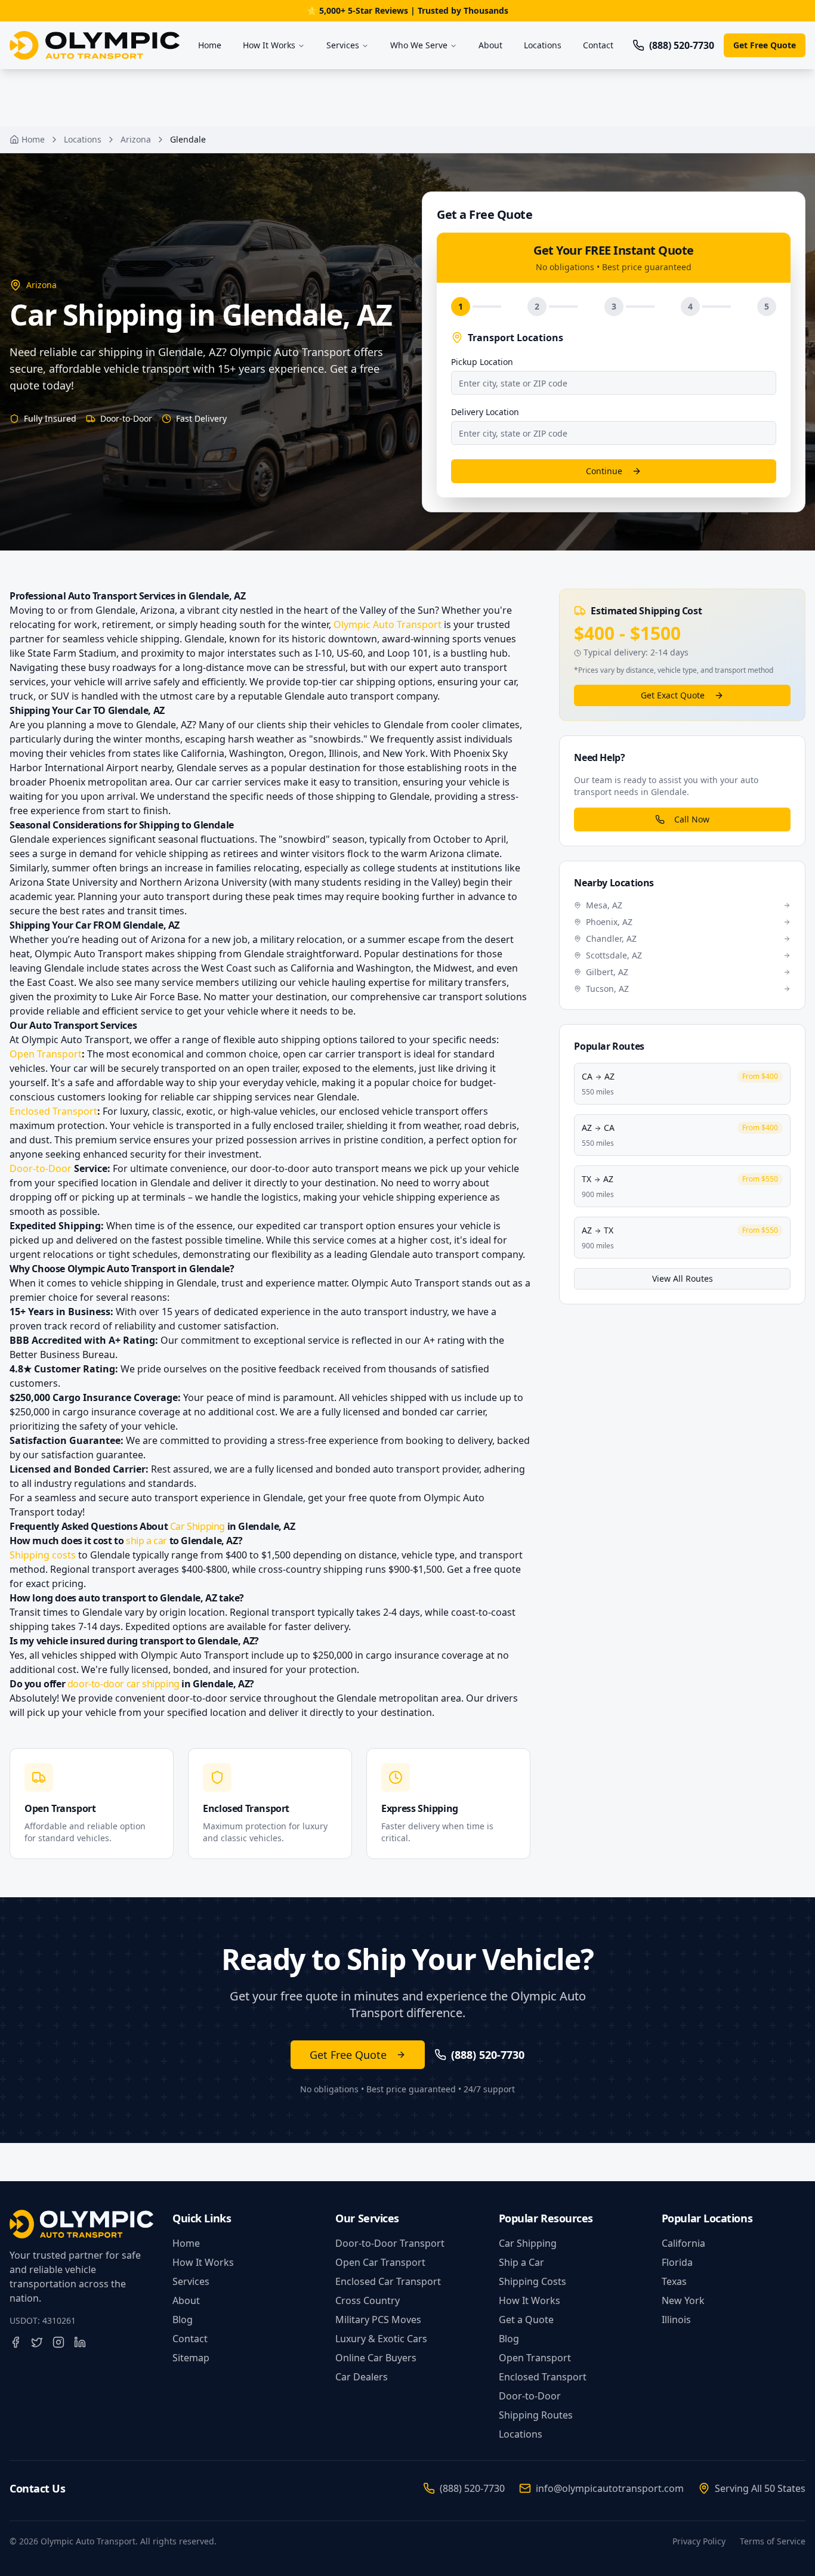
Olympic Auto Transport (388, 624)
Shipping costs (43, 1555)
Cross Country (368, 2300)
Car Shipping (197, 1526)
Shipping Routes (536, 2415)
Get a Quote (526, 2320)
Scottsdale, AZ (614, 955)
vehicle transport (420, 1111)
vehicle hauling (332, 982)
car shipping (368, 682)
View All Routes (683, 1278)
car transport (453, 997)
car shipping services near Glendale (277, 1097)
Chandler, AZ (611, 938)
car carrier (219, 782)
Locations (543, 45)
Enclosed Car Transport (388, 2281)
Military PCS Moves (378, 2320)
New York (683, 2300)
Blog (183, 2320)
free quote (372, 1498)
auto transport (177, 896)
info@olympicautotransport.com (610, 2488)
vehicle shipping (172, 853)
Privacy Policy (699, 2541)
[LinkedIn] (80, 2342)
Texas (674, 2281)
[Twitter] (37, 2342)
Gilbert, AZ (607, 972)
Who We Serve (419, 45)
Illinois (676, 2320)
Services (343, 45)
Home (210, 45)
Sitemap (191, 2358)
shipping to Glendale (383, 796)
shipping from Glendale (231, 954)
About (490, 45)
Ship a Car (521, 2262)
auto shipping (289, 1040)
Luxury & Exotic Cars (381, 2339)
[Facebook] (16, 2342)
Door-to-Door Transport (390, 2243)
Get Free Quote (765, 45)
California (683, 2243)
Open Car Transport (380, 2262)
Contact (598, 45)
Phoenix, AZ (609, 922)
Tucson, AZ (607, 989)
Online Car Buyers (376, 2358)
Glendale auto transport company (361, 696)
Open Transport (46, 1054)
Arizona (136, 139)
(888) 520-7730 (472, 2488)
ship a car (146, 1541)
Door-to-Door (41, 1168)
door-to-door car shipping (124, 1684)
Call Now (692, 819)
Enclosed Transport (53, 1111)
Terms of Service (773, 2541)
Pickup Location (482, 362)
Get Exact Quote (673, 695)
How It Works (269, 45)
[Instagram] (58, 2342)
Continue (604, 471)
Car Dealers (362, 2377)
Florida (677, 2262)
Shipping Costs (532, 2281)
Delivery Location (485, 412)
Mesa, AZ (604, 905)
